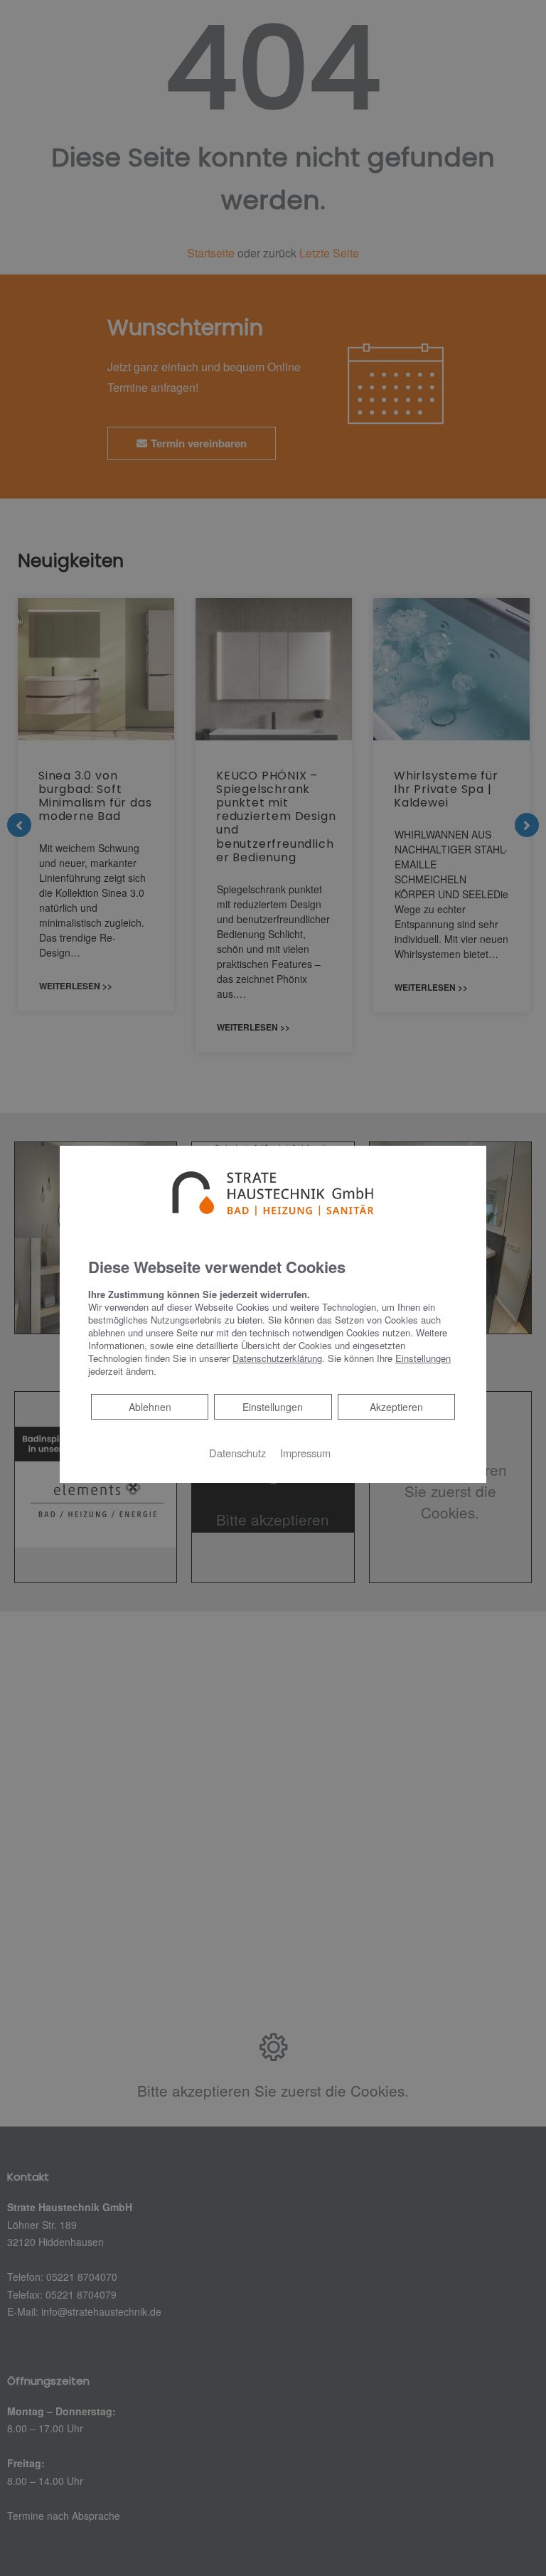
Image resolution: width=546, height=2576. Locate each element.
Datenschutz (237, 1453)
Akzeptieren (396, 1407)
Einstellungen (273, 1407)
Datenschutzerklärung (277, 1358)
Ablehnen (150, 1406)
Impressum (305, 1453)
